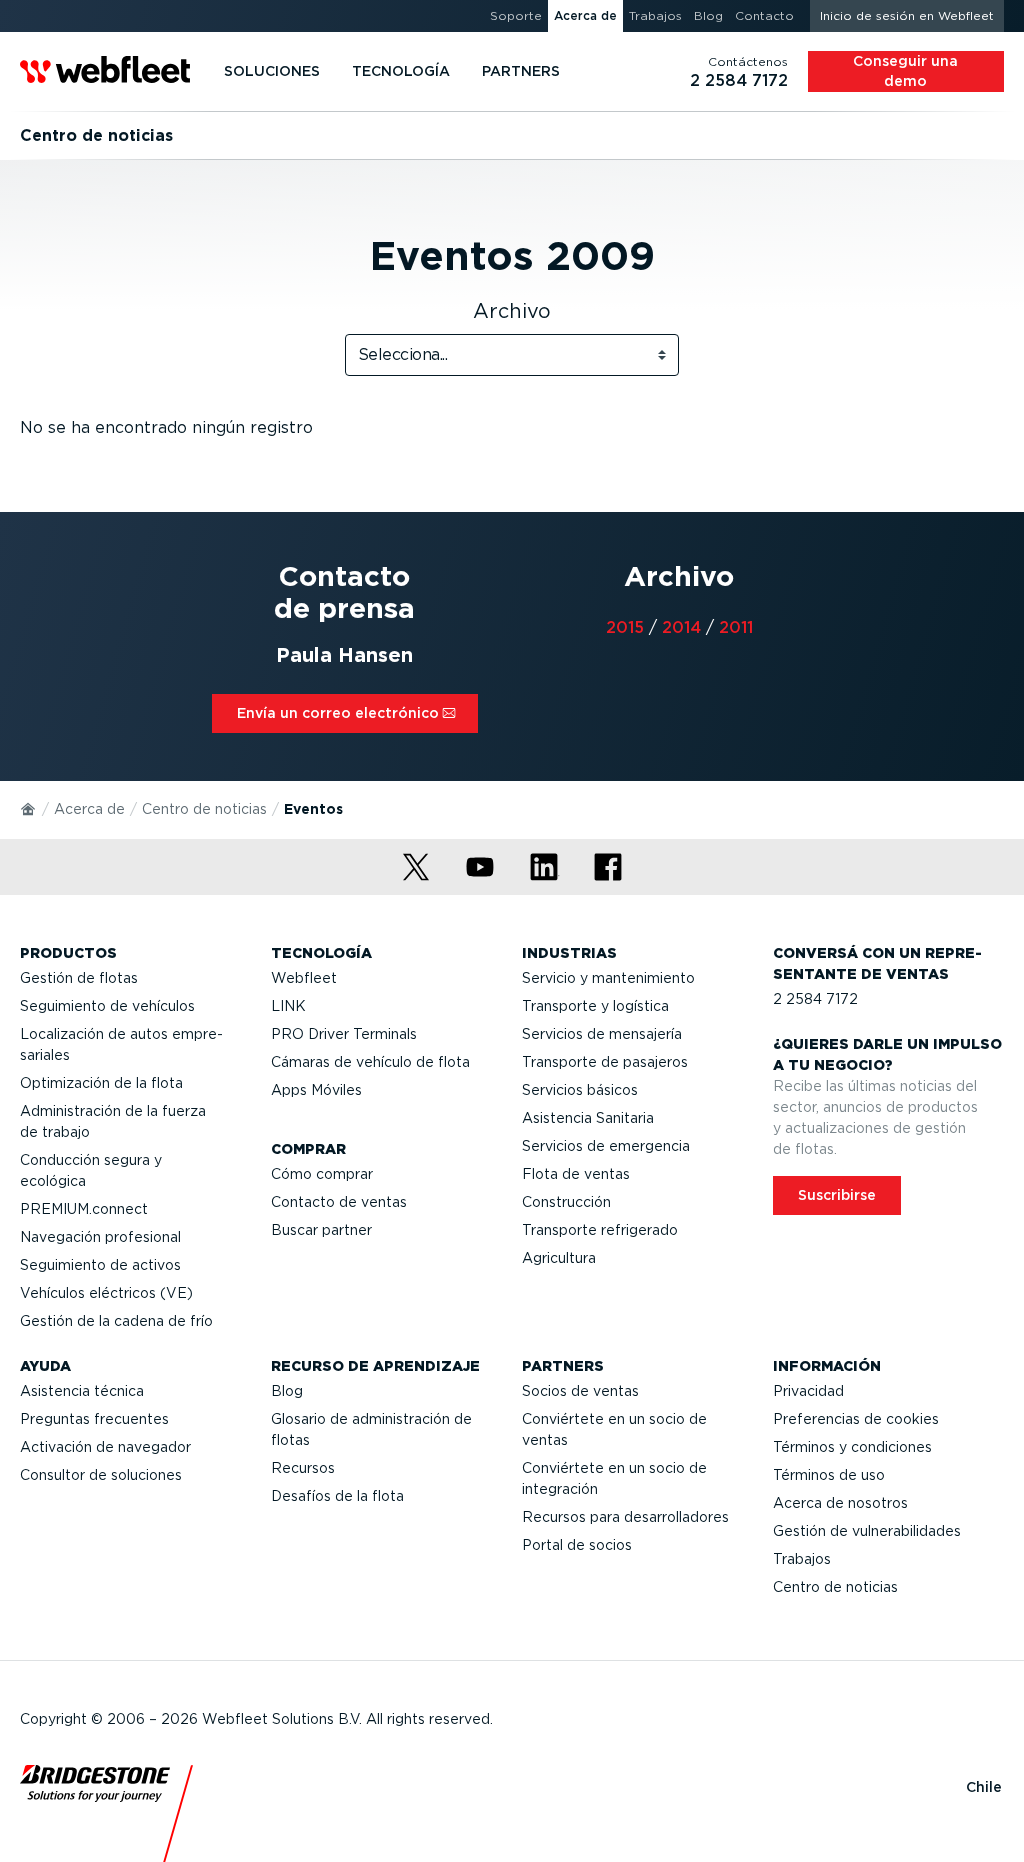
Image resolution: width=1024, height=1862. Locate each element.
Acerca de (89, 809)
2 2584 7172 (815, 999)
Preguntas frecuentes (94, 1419)
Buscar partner (321, 1230)
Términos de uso (829, 1475)
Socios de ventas (580, 1391)
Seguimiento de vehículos (107, 1006)
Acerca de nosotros (840, 1503)
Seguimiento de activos (100, 1265)
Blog (287, 1391)
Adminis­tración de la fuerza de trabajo (113, 1121)
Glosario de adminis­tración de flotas (371, 1429)
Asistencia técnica (82, 1391)
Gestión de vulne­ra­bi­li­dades (867, 1531)
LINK (288, 1006)
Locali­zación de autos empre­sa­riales (121, 1044)
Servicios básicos (580, 1090)
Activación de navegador (105, 1447)
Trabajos (802, 1559)
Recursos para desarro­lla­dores (625, 1517)
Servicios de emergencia (606, 1146)
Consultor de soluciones (101, 1475)
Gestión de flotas (79, 978)
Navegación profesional (100, 1237)
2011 (736, 627)
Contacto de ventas (339, 1202)
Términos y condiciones (852, 1447)
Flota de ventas (576, 1174)
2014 (681, 627)
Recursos (303, 1468)
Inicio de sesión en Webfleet (907, 15)
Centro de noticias (204, 809)
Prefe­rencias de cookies (856, 1419)
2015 (625, 627)
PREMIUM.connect (84, 1209)
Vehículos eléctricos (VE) (106, 1293)
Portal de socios (577, 1545)
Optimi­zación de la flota (101, 1083)
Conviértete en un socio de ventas (614, 1429)
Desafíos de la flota (337, 1496)
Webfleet (304, 978)
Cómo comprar (322, 1174)
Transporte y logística (595, 1006)
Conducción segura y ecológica (91, 1170)
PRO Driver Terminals (344, 1034)
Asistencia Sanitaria (588, 1118)
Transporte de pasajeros (605, 1062)
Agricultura (559, 1258)
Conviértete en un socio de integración (614, 1478)
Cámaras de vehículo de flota (370, 1062)
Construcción (566, 1202)
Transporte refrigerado (600, 1230)
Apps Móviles (316, 1090)
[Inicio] (29, 808)
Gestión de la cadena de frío (116, 1321)
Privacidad (808, 1391)
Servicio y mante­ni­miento (608, 978)
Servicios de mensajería (602, 1034)
